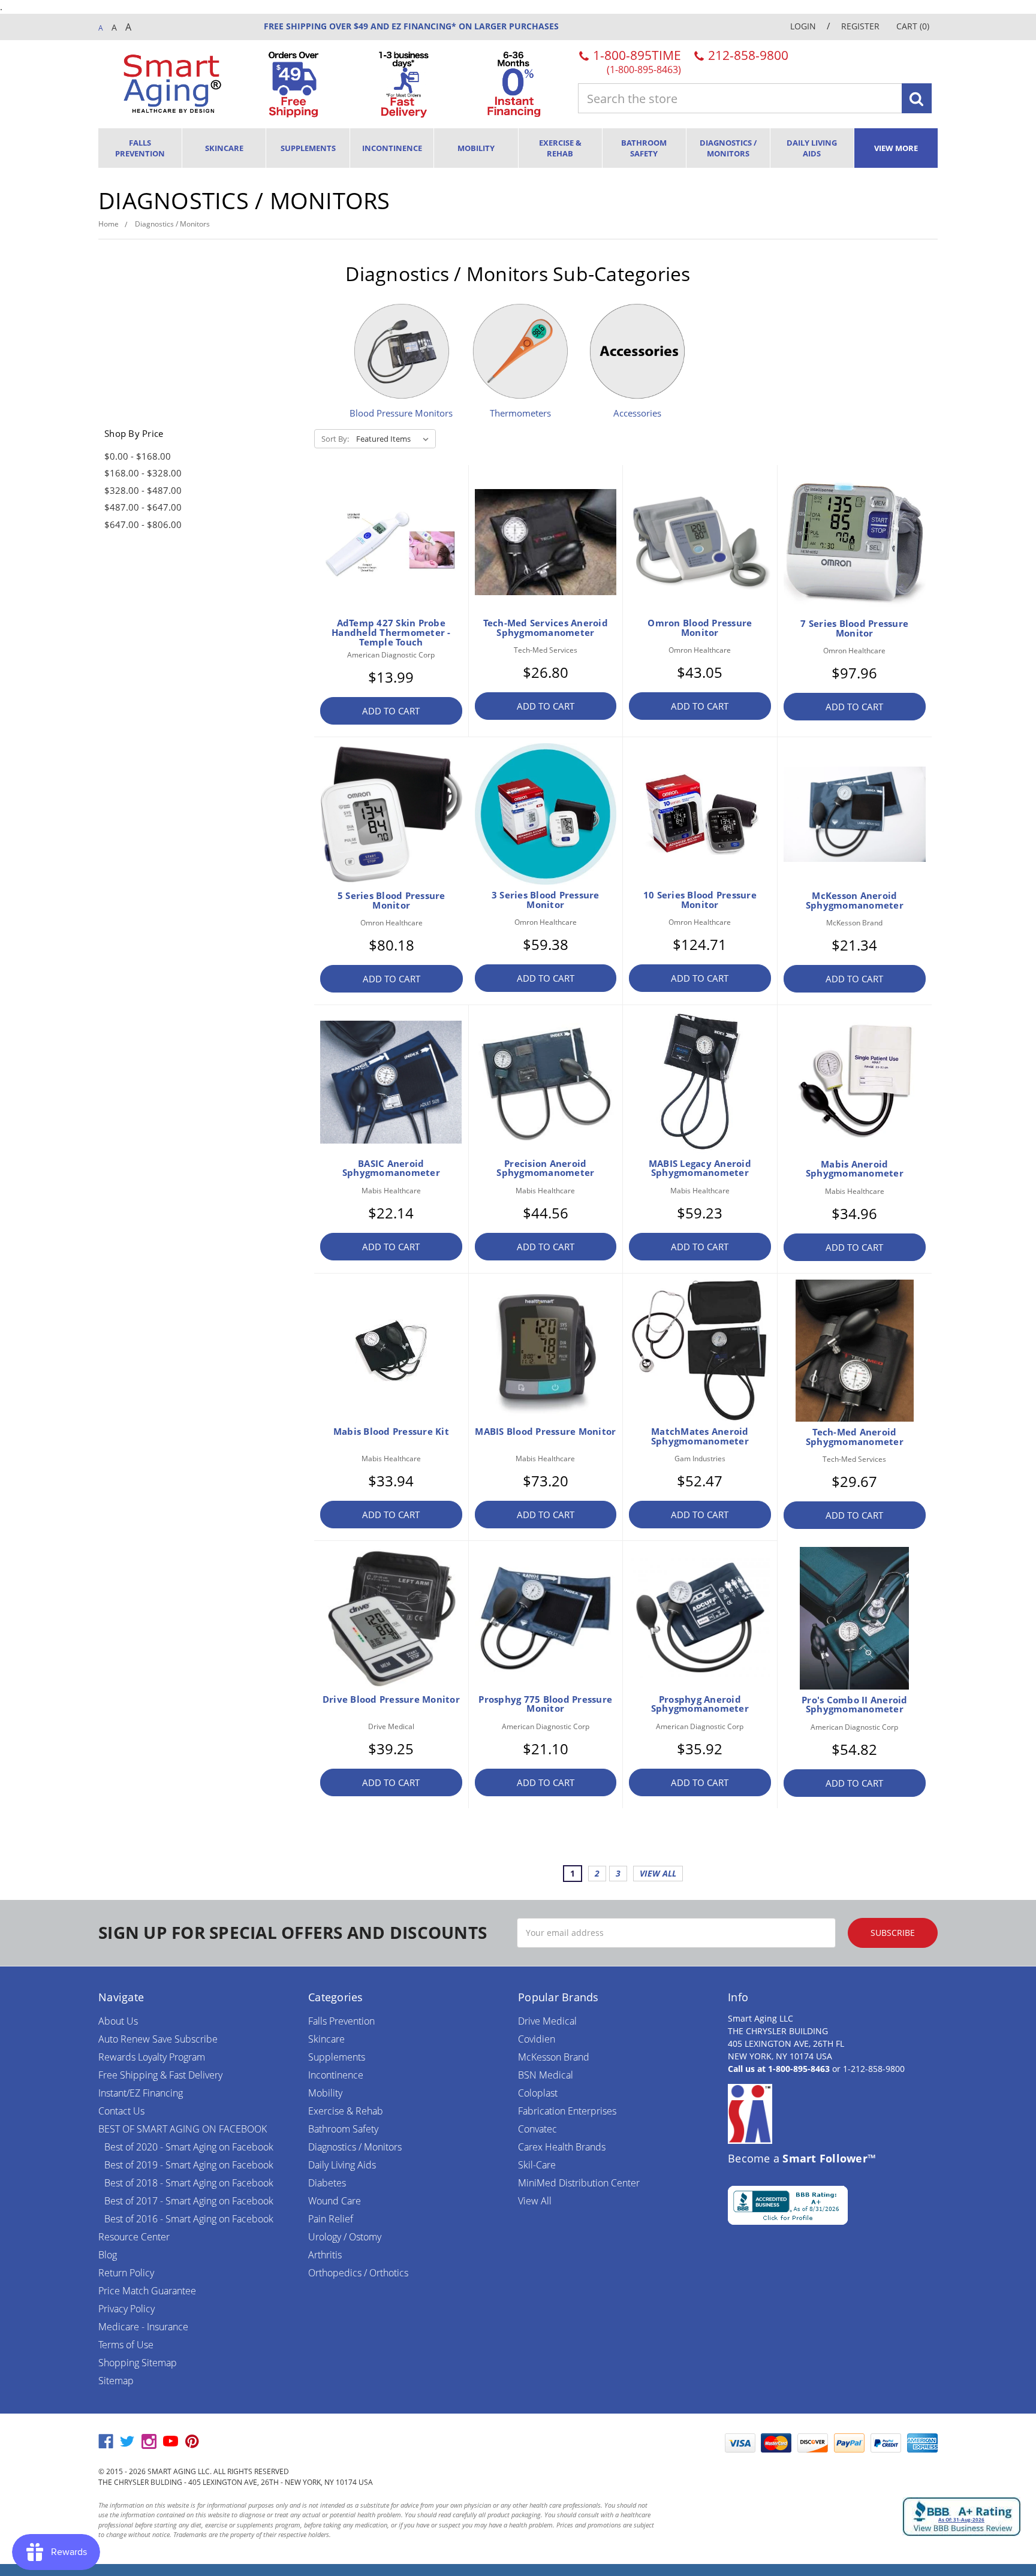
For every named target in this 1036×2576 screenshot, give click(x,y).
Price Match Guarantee (147, 2291)
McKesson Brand (554, 2057)
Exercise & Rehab (560, 148)
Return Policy (126, 2273)
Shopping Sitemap (138, 2363)
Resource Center (134, 2237)
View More (896, 148)
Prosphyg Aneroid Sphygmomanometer (700, 1704)
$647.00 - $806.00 (143, 524)
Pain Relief (331, 2219)
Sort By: (335, 439)
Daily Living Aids (812, 148)
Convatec (537, 2129)
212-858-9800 (747, 55)
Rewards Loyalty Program (152, 2057)
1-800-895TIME (636, 61)
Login (803, 26)
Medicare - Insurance (143, 2327)
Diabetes (327, 2183)
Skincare (224, 148)
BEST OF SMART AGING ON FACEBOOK (183, 2129)
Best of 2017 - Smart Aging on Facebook (189, 2201)
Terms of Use (126, 2345)
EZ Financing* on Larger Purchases (474, 26)
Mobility (476, 148)
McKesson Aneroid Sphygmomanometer (855, 900)
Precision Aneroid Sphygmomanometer (545, 1168)
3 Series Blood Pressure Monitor (546, 900)
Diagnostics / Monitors (728, 148)
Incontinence (392, 148)
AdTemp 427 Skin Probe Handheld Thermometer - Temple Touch (391, 632)
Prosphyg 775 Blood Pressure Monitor (545, 1704)
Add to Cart (391, 711)
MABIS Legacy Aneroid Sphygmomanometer (700, 1168)
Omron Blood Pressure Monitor (700, 628)
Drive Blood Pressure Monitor (391, 1699)
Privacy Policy (127, 2309)
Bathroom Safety (644, 148)
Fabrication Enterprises (567, 2111)
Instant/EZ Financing (141, 2093)
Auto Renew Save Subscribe (158, 2039)
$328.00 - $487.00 (143, 490)
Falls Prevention (140, 148)
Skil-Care (537, 2165)
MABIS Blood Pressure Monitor (545, 1431)
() (913, 26)
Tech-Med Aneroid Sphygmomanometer (855, 1437)
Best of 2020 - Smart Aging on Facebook (189, 2147)
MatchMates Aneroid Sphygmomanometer (700, 1436)
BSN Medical (546, 2075)
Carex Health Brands (562, 2147)
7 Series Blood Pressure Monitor (854, 628)
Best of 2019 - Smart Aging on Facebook (189, 2165)
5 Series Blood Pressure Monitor (391, 900)
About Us (118, 2021)
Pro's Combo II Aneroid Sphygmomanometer (855, 1705)
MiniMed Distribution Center (579, 2183)
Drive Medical (547, 2021)
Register (860, 26)
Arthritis (325, 2255)
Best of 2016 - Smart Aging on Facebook (189, 2219)
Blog (108, 2255)
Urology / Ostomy (345, 2237)
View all (658, 1873)
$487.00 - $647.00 (143, 507)
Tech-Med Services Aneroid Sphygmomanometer (546, 628)
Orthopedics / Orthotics (358, 2273)
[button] (689, 2443)
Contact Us (121, 2111)
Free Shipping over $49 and (326, 26)
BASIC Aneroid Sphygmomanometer (391, 1168)
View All (535, 2201)
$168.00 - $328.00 (143, 473)
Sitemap (116, 2381)
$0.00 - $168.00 (138, 456)
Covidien (537, 2039)
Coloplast (538, 2093)
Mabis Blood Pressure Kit (391, 1431)
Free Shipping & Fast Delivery (160, 2075)
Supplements (308, 148)
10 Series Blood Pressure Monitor (700, 900)
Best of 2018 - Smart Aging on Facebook (189, 2183)
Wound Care (335, 2201)
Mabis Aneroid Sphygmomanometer (855, 1169)
